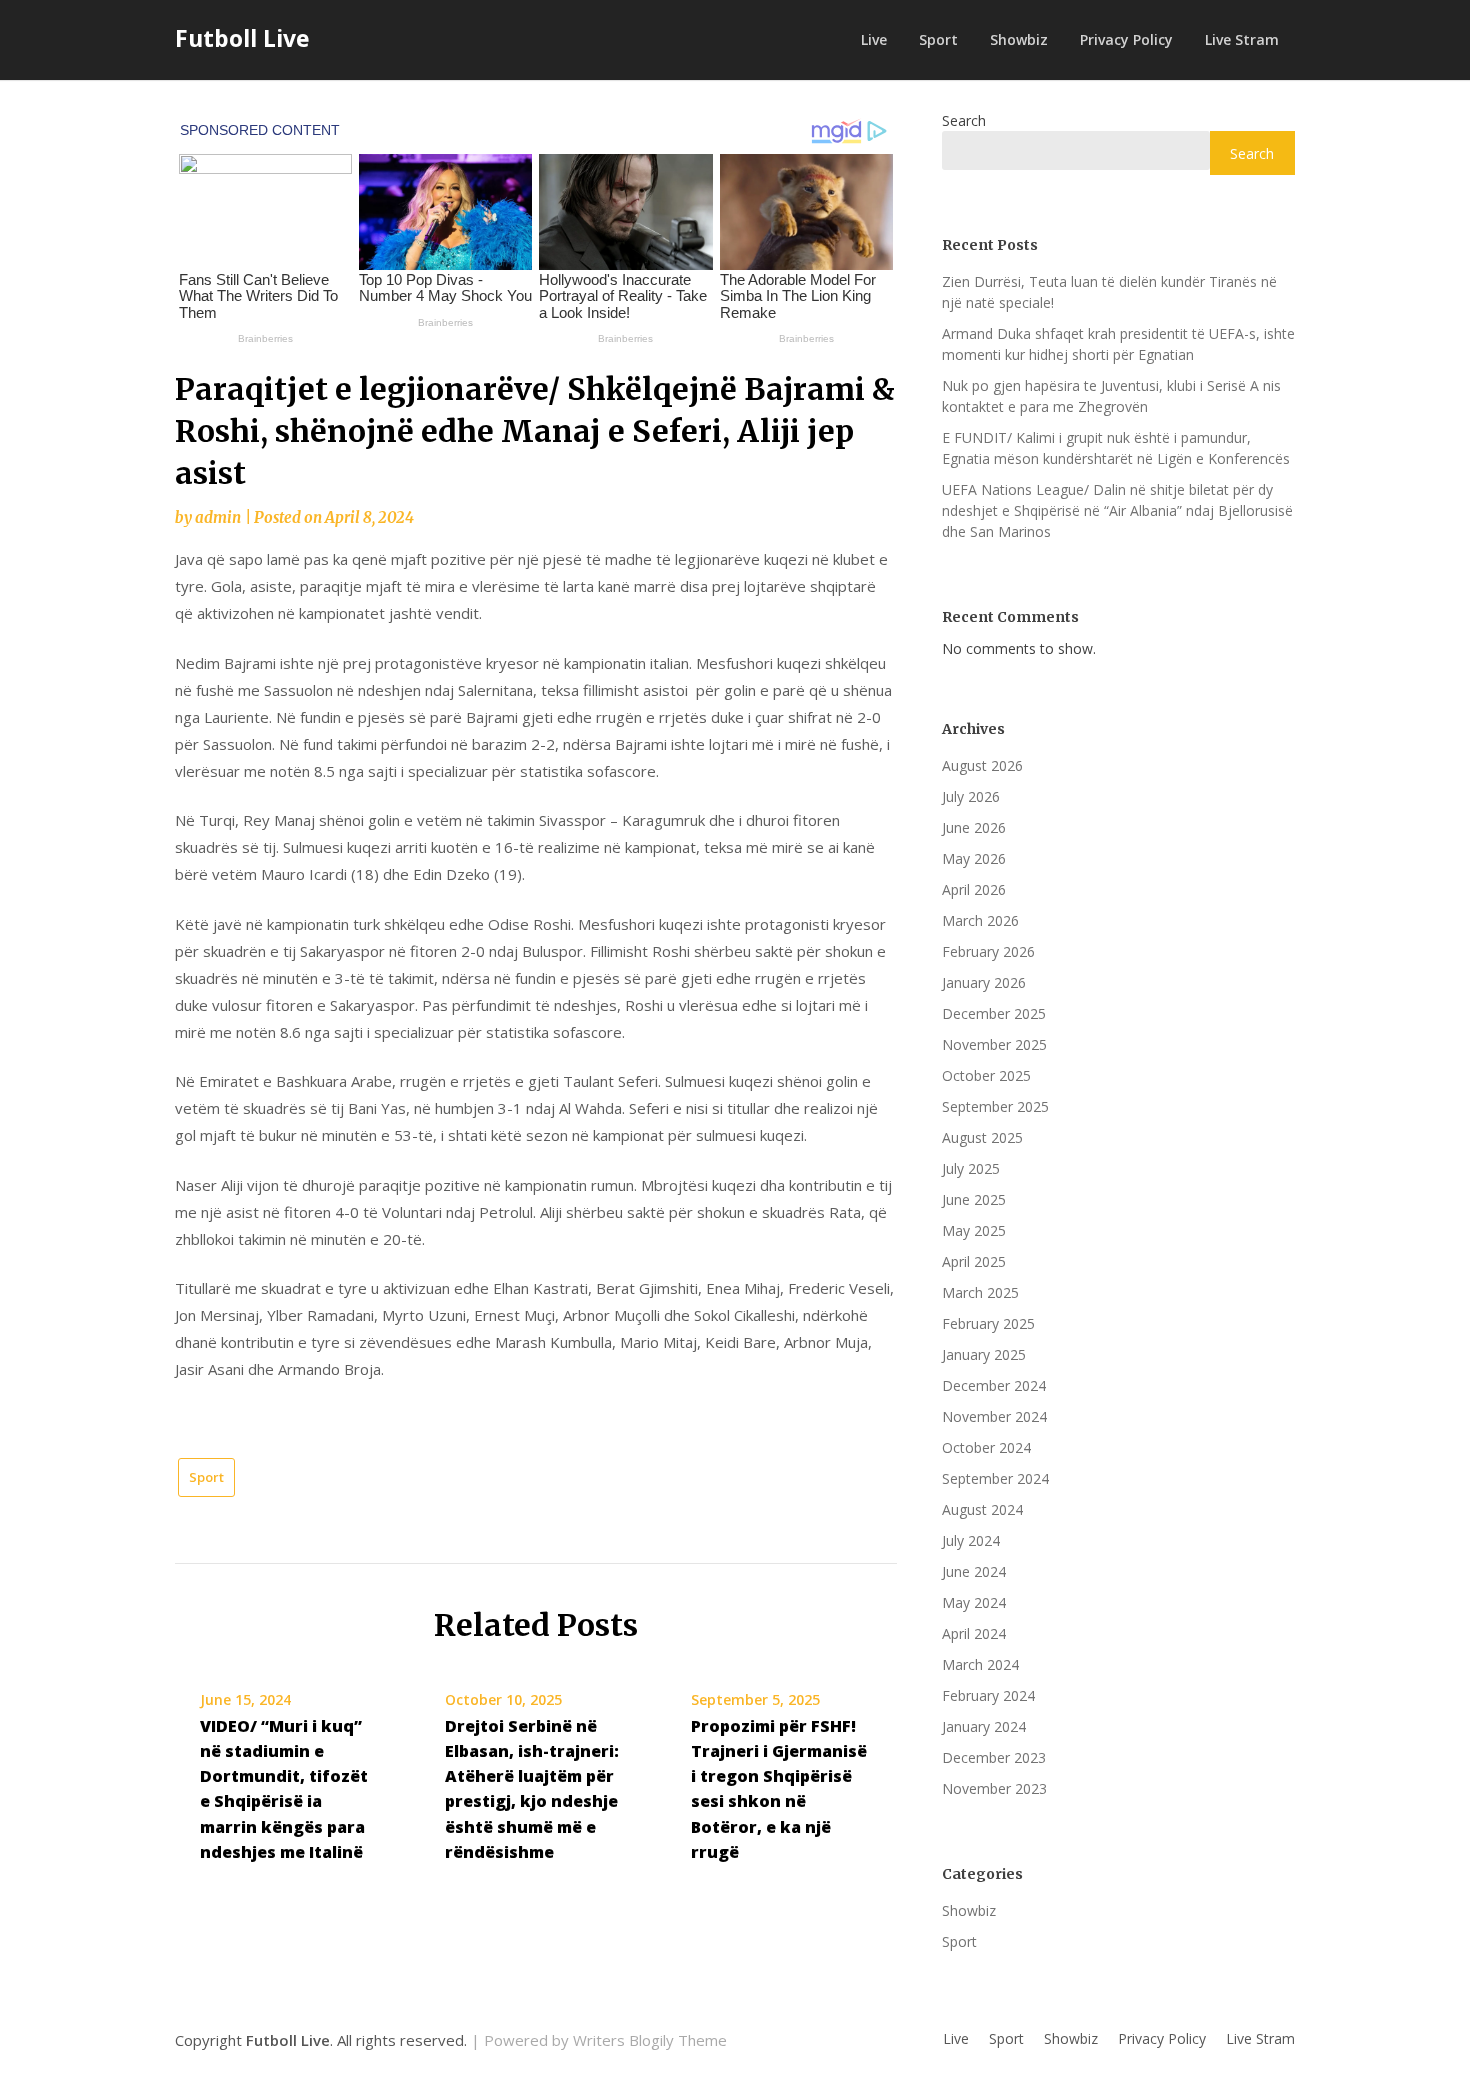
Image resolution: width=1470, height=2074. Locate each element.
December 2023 (994, 1757)
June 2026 (974, 827)
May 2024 (974, 1602)
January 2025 (984, 1354)
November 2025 (994, 1044)
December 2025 (994, 1013)
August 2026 (982, 765)
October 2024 (986, 1447)
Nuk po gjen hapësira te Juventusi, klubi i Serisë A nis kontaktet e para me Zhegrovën (1111, 396)
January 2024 (984, 1726)
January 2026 (984, 982)
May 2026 (974, 858)
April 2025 (974, 1261)
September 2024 (995, 1478)
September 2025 (995, 1106)
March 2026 (980, 920)
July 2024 (971, 1540)
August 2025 (982, 1137)
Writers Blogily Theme (650, 2040)
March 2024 (980, 1664)
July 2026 (971, 796)
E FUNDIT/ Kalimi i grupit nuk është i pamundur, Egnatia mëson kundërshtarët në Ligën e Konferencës (1116, 448)
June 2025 (974, 1199)
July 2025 (971, 1168)
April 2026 (974, 889)
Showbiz (1019, 39)
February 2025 (988, 1323)
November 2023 (994, 1788)
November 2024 (994, 1416)
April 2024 (974, 1633)
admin (218, 517)
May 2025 (974, 1230)
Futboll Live (242, 38)
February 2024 (988, 1695)
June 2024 (974, 1571)
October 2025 (986, 1075)
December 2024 (994, 1385)
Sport (938, 39)
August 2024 (982, 1509)
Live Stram (1242, 39)
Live (874, 39)
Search (964, 120)
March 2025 (980, 1292)
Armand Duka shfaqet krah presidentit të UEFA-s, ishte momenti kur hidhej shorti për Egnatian (1118, 344)
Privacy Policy (1126, 39)
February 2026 (988, 951)
